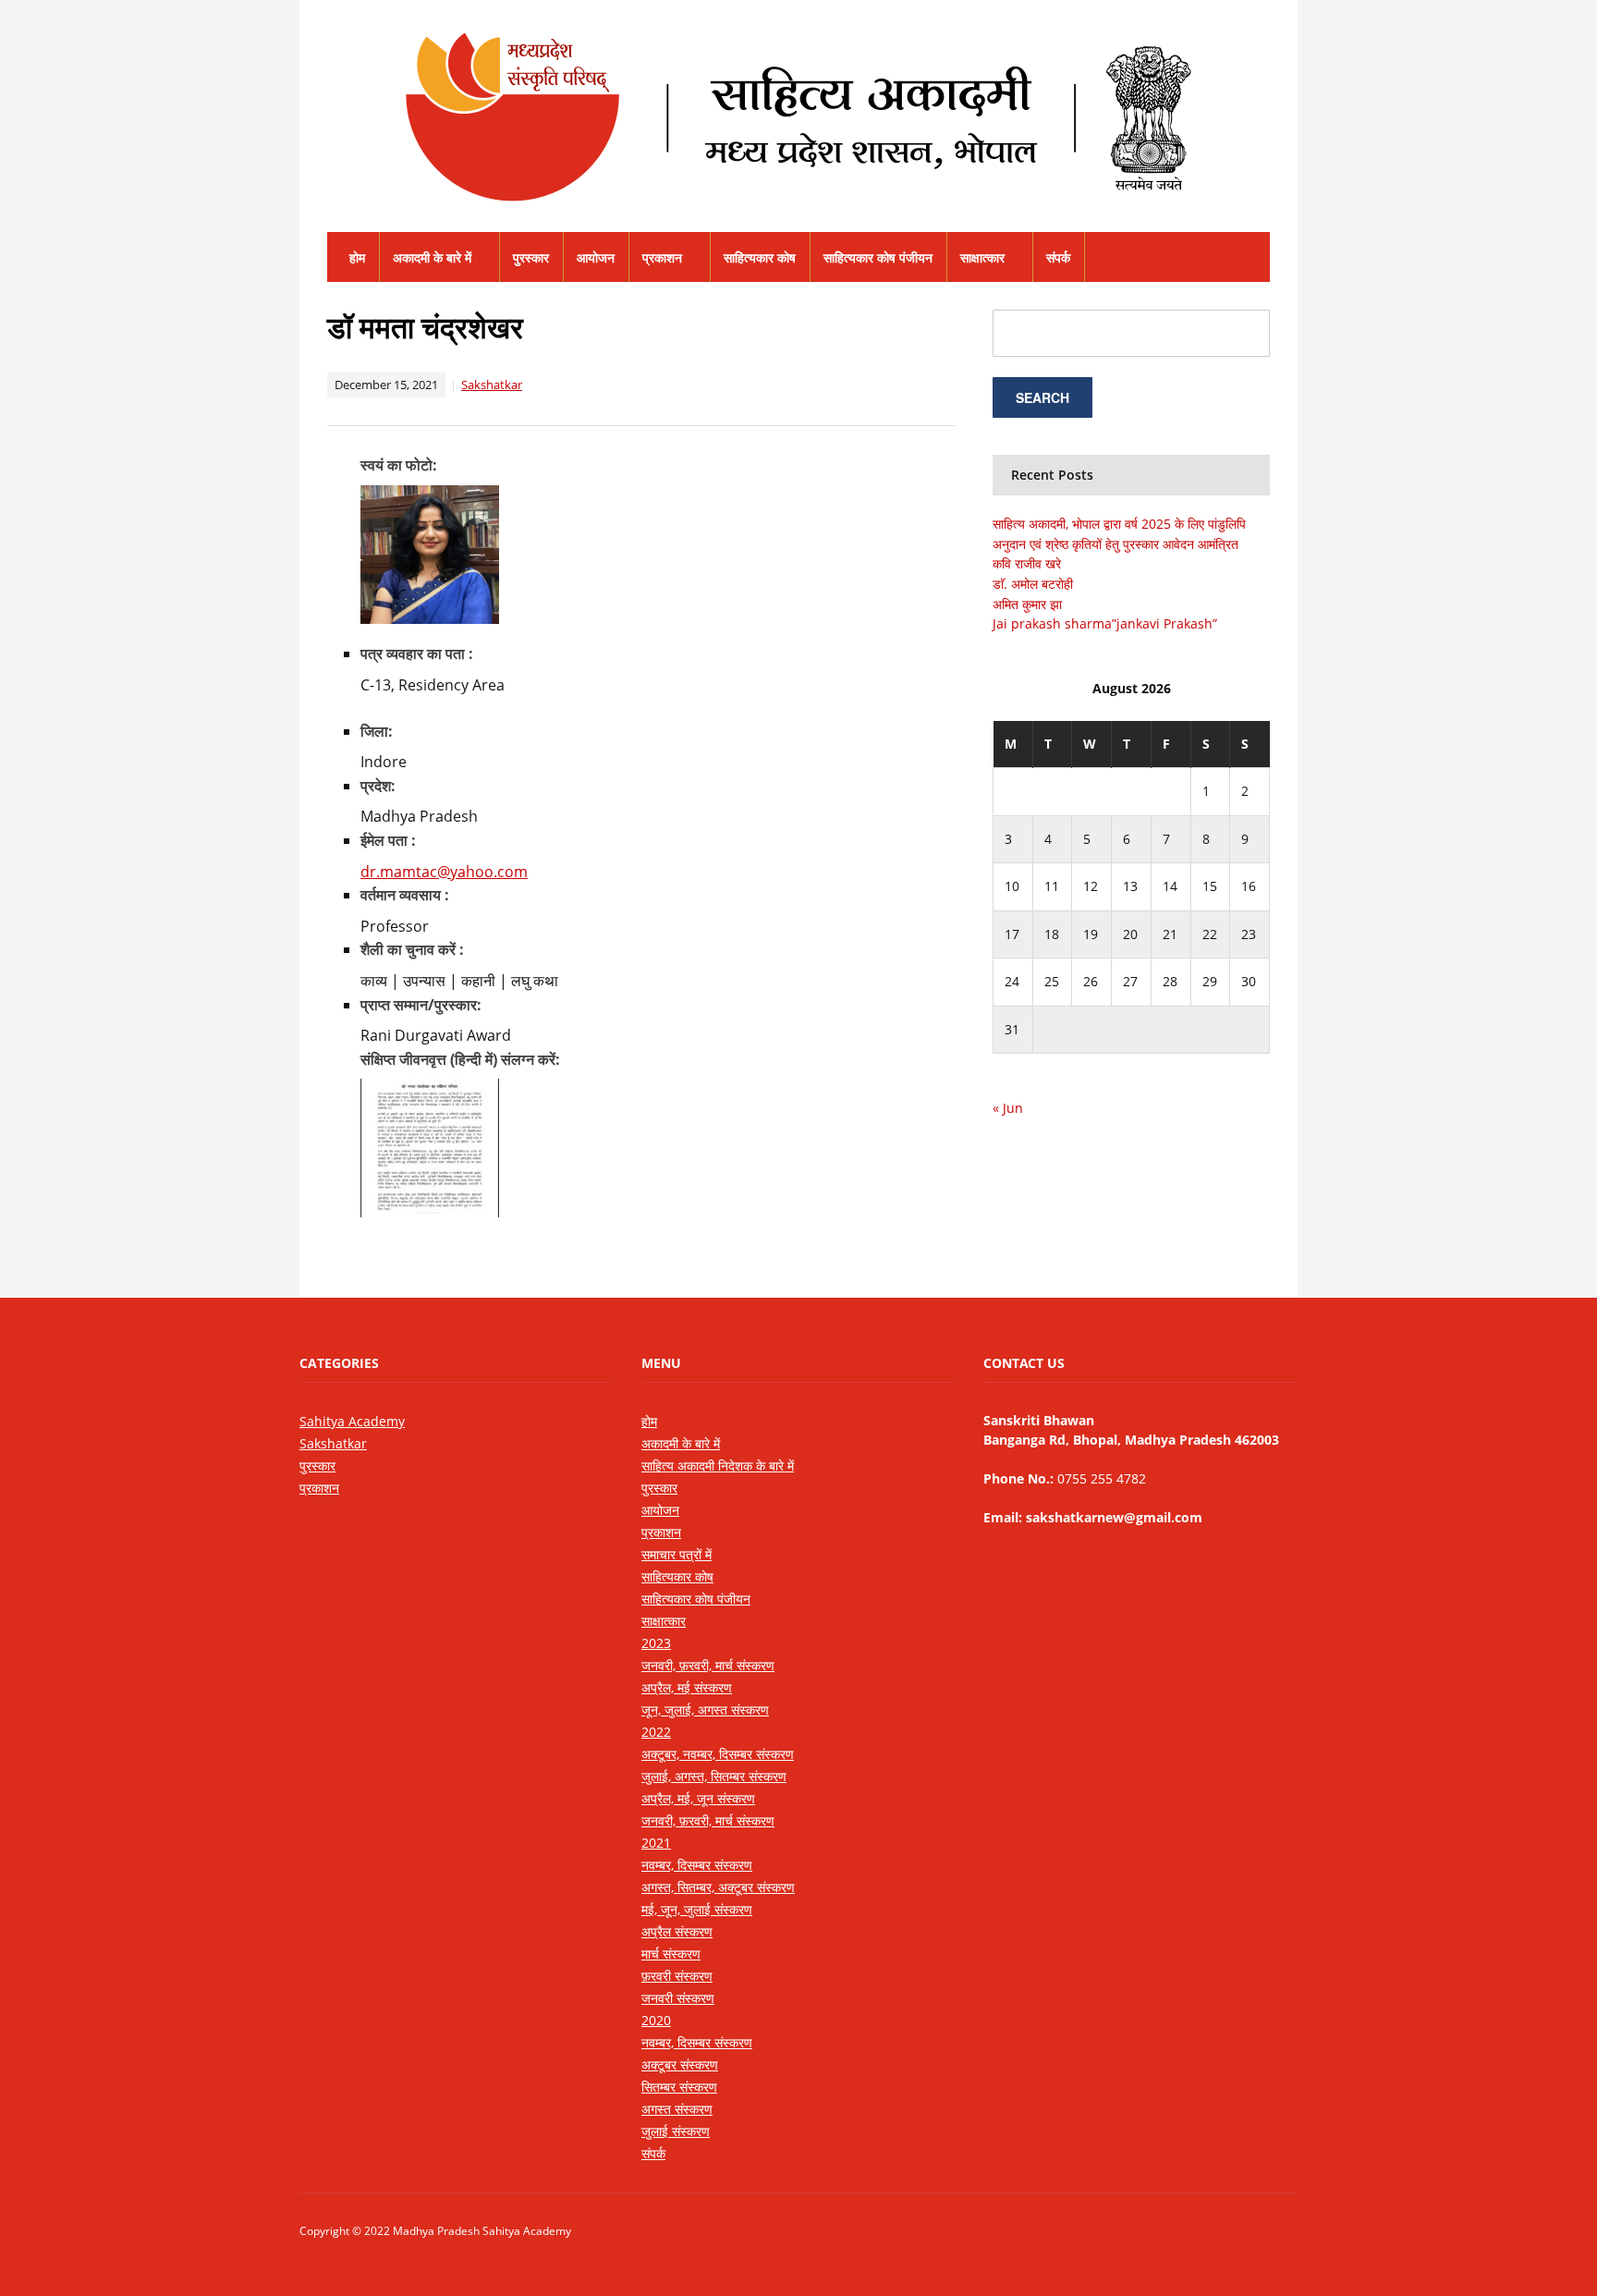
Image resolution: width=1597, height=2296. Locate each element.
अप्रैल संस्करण (677, 1931)
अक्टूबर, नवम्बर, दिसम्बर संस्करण (718, 1754)
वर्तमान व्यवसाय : (405, 895)
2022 (656, 1732)
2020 (656, 2020)
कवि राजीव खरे (1027, 563)
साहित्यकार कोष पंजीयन (878, 257)
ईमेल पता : (388, 840)
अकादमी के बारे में (432, 257)
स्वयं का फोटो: (399, 465)
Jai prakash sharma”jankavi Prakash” (1105, 623)
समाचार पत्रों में (677, 1554)
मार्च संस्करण (671, 1954)
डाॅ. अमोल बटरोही (1033, 584)
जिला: (377, 731)
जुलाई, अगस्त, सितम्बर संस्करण (714, 1776)
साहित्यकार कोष (760, 257)
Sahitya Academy (352, 1421)
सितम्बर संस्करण (679, 2087)
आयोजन (596, 257)
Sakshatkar (492, 385)
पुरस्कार (531, 257)
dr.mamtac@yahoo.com (444, 872)
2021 (656, 1843)
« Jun (1008, 1108)
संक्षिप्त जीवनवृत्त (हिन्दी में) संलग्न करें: (460, 1059)
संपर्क (1058, 257)
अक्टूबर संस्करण (680, 2064)
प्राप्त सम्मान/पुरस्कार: (421, 1005)
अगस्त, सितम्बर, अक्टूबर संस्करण (718, 1887)
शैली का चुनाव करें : (412, 949)
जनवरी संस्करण (678, 1998)
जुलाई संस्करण (676, 2131)
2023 (656, 1643)
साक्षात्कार (982, 257)
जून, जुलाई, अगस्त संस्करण (705, 1710)
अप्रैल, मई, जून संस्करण (698, 1798)
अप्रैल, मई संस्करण (687, 1687)
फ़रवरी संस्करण (677, 1976)
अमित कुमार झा (1027, 604)
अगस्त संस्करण (677, 2109)
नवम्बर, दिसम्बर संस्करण (697, 1865)
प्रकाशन (662, 257)
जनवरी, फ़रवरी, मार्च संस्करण (708, 1665)
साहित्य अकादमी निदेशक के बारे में (718, 1466)
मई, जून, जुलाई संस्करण (697, 1909)
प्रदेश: (378, 786)
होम (357, 257)
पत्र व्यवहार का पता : (417, 653)
